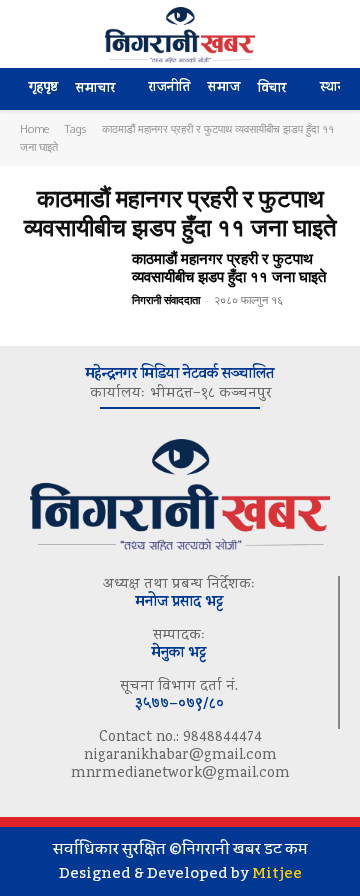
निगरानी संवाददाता (166, 299)
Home (34, 129)
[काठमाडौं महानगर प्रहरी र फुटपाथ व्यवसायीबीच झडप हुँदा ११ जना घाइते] (68, 288)
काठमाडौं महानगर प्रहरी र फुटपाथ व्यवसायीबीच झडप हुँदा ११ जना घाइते (229, 267)
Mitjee (277, 873)
